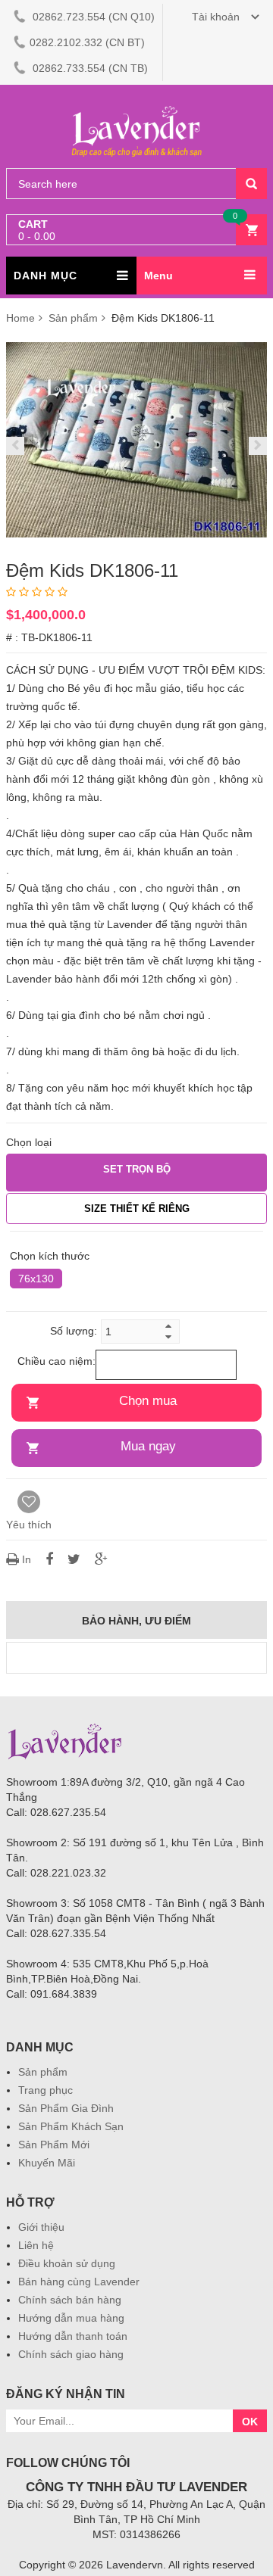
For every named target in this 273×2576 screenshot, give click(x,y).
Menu (158, 276)
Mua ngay (148, 1446)
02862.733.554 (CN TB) (89, 68)
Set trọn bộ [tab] (137, 1169)
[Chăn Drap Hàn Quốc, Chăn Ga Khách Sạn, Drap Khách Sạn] (137, 107)
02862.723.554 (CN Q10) (92, 17)
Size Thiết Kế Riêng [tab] (137, 1209)
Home (20, 318)
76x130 (36, 1279)
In (27, 1559)
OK (250, 2422)
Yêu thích (29, 1525)
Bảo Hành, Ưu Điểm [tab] (136, 1621)
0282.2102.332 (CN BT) (87, 42)
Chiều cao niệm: (56, 1361)
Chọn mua (148, 1401)
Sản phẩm (75, 318)
